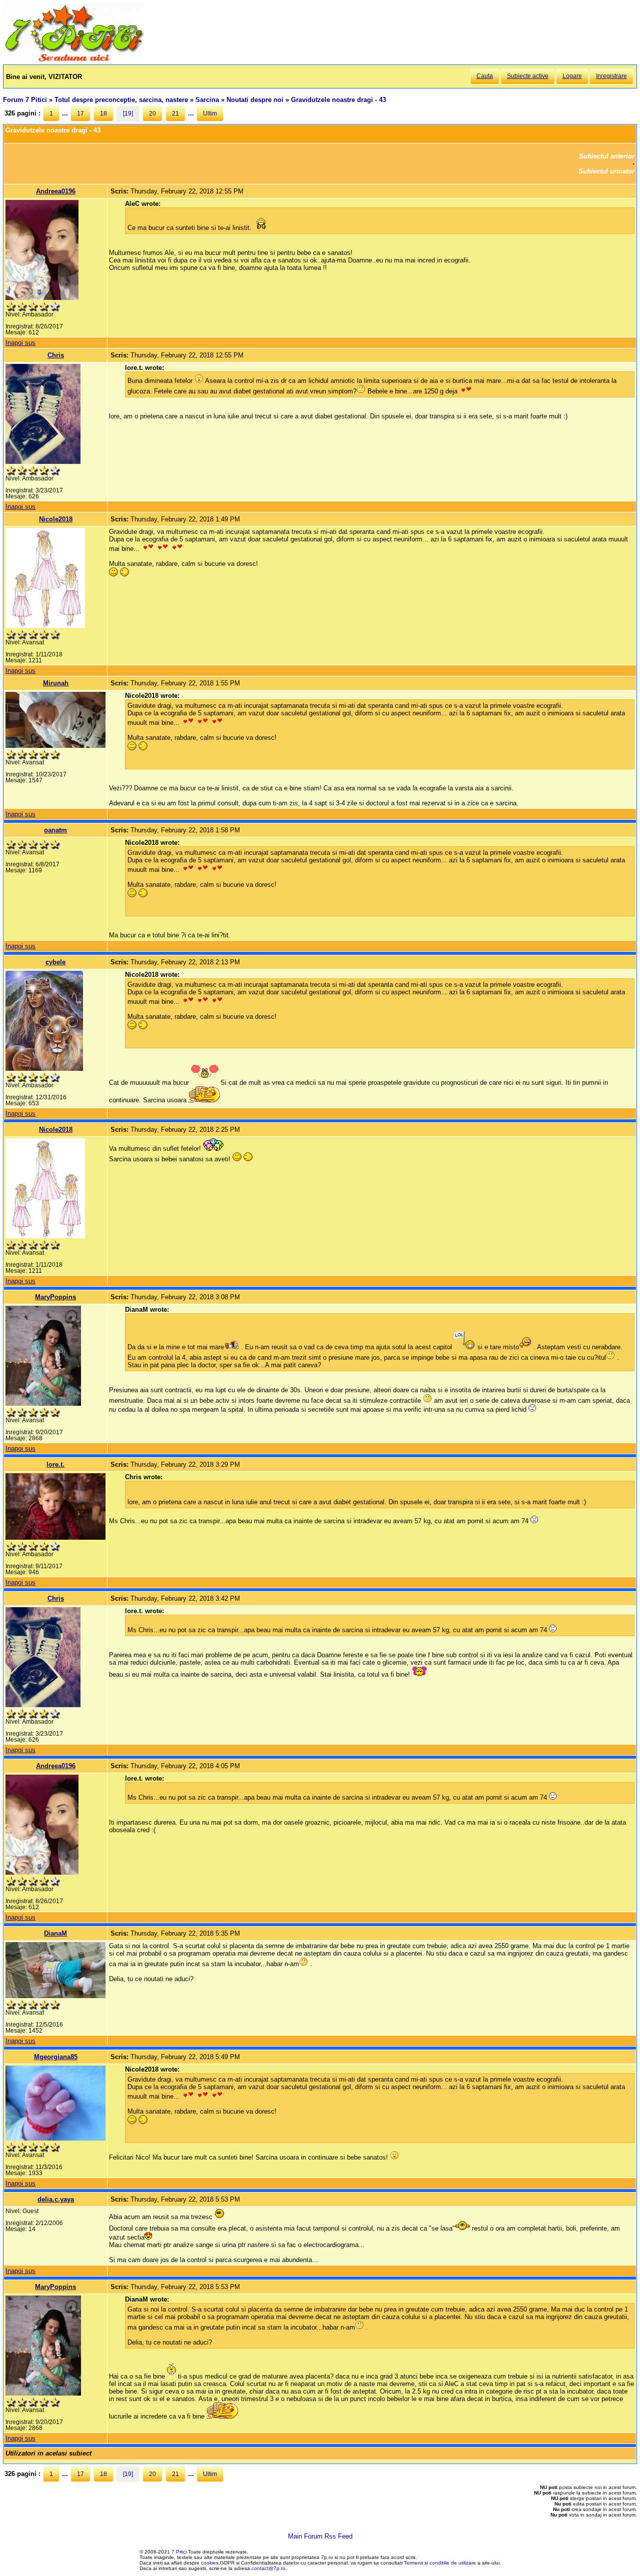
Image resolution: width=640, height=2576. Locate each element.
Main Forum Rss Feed (320, 2536)
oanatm (55, 830)
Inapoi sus (20, 343)
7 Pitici (179, 2552)
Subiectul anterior (607, 156)
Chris (56, 355)
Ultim (210, 113)
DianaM (55, 1933)
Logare (572, 76)
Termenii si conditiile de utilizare (440, 2563)
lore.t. (55, 1464)
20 (152, 113)
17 (80, 113)
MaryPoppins (55, 1297)
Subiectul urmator (606, 171)
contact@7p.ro (268, 2568)
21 (175, 113)
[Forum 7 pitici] (73, 61)
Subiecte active (528, 76)
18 (103, 113)
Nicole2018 (56, 519)
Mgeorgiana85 (56, 2057)
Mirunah (56, 683)
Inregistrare (611, 76)
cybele (55, 962)
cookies (210, 2563)
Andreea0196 (56, 191)
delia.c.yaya (56, 2199)
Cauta (485, 76)
